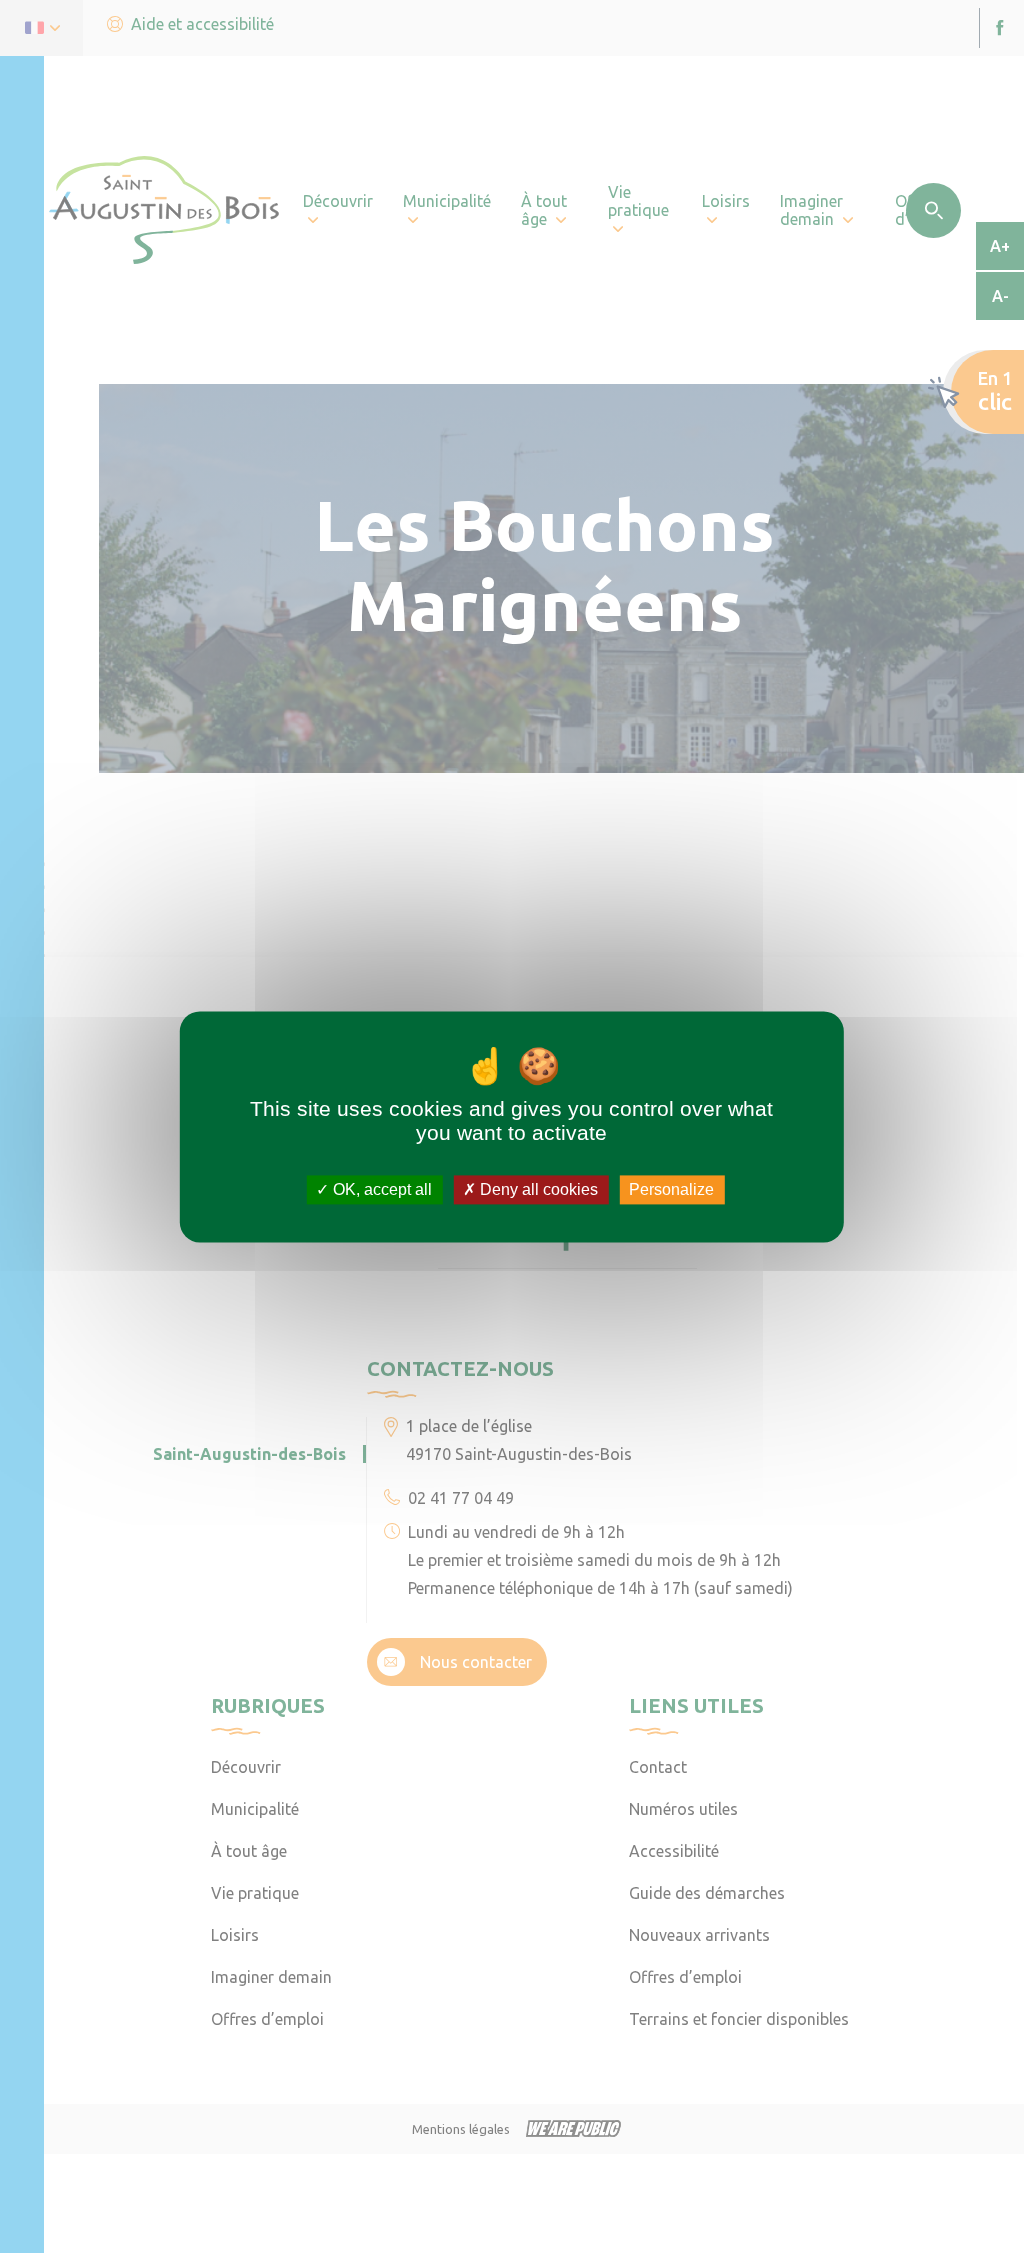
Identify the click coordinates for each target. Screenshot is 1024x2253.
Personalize (671, 1189)
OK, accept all (380, 1189)
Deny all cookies (537, 1189)
